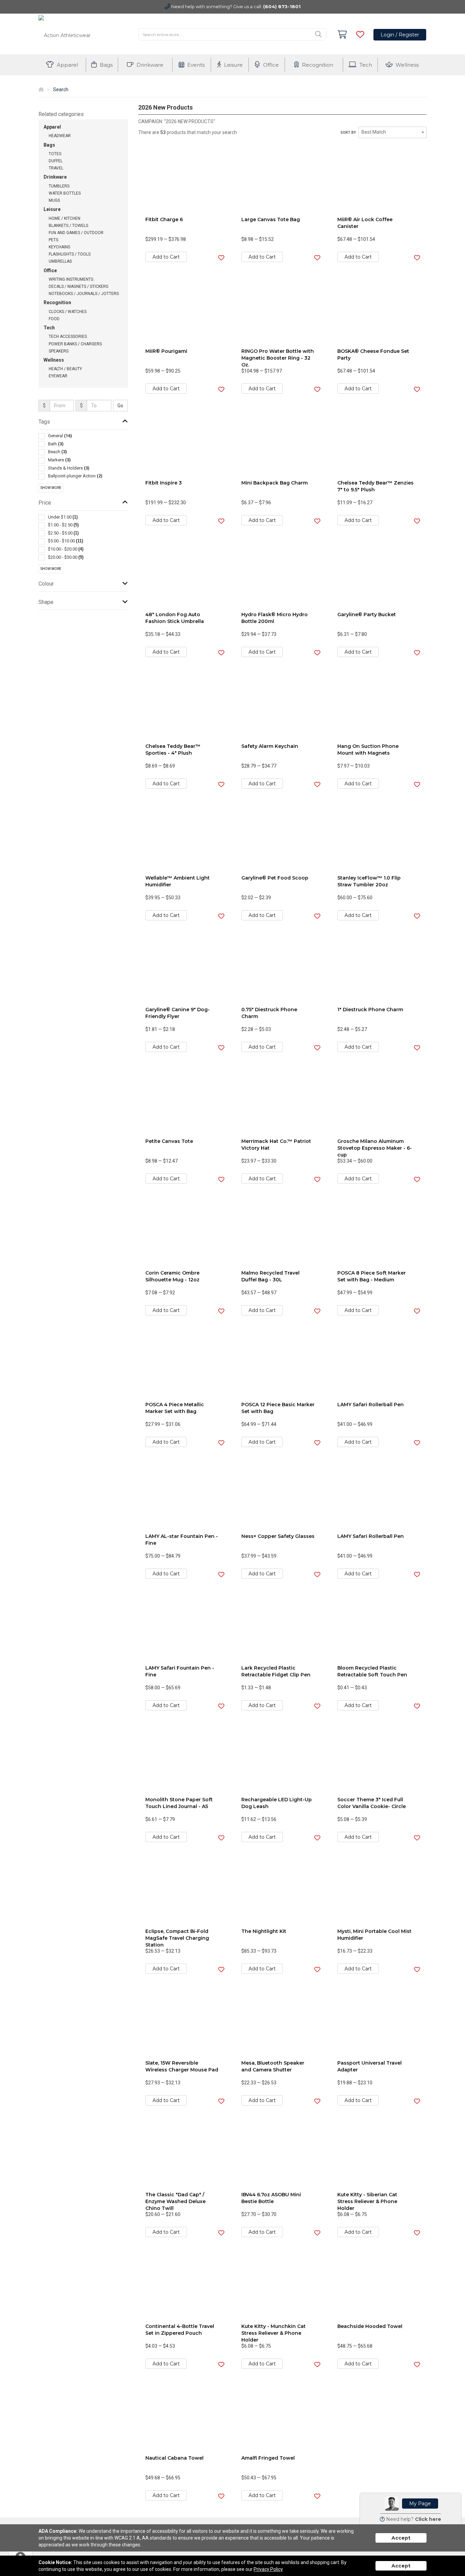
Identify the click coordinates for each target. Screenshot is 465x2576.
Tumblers (59, 186)
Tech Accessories (68, 337)
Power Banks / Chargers (75, 344)
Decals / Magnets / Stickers (78, 286)
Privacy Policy (268, 2569)
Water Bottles (65, 193)
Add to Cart (166, 257)
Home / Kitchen (65, 218)
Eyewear (58, 376)
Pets (53, 240)
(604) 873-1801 (282, 6)
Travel (56, 168)
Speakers (59, 351)
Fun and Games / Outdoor (76, 233)
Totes (55, 154)
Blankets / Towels (68, 226)
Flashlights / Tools (70, 254)
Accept (401, 2538)
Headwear (60, 136)
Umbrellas (60, 261)
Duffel (56, 161)
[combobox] (392, 132)
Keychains (59, 247)
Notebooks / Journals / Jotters (84, 294)
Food (54, 319)
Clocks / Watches (68, 312)
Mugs (54, 200)
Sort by (348, 133)
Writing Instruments (71, 279)
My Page (420, 2504)
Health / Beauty (65, 369)
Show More (51, 488)
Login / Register (400, 35)
